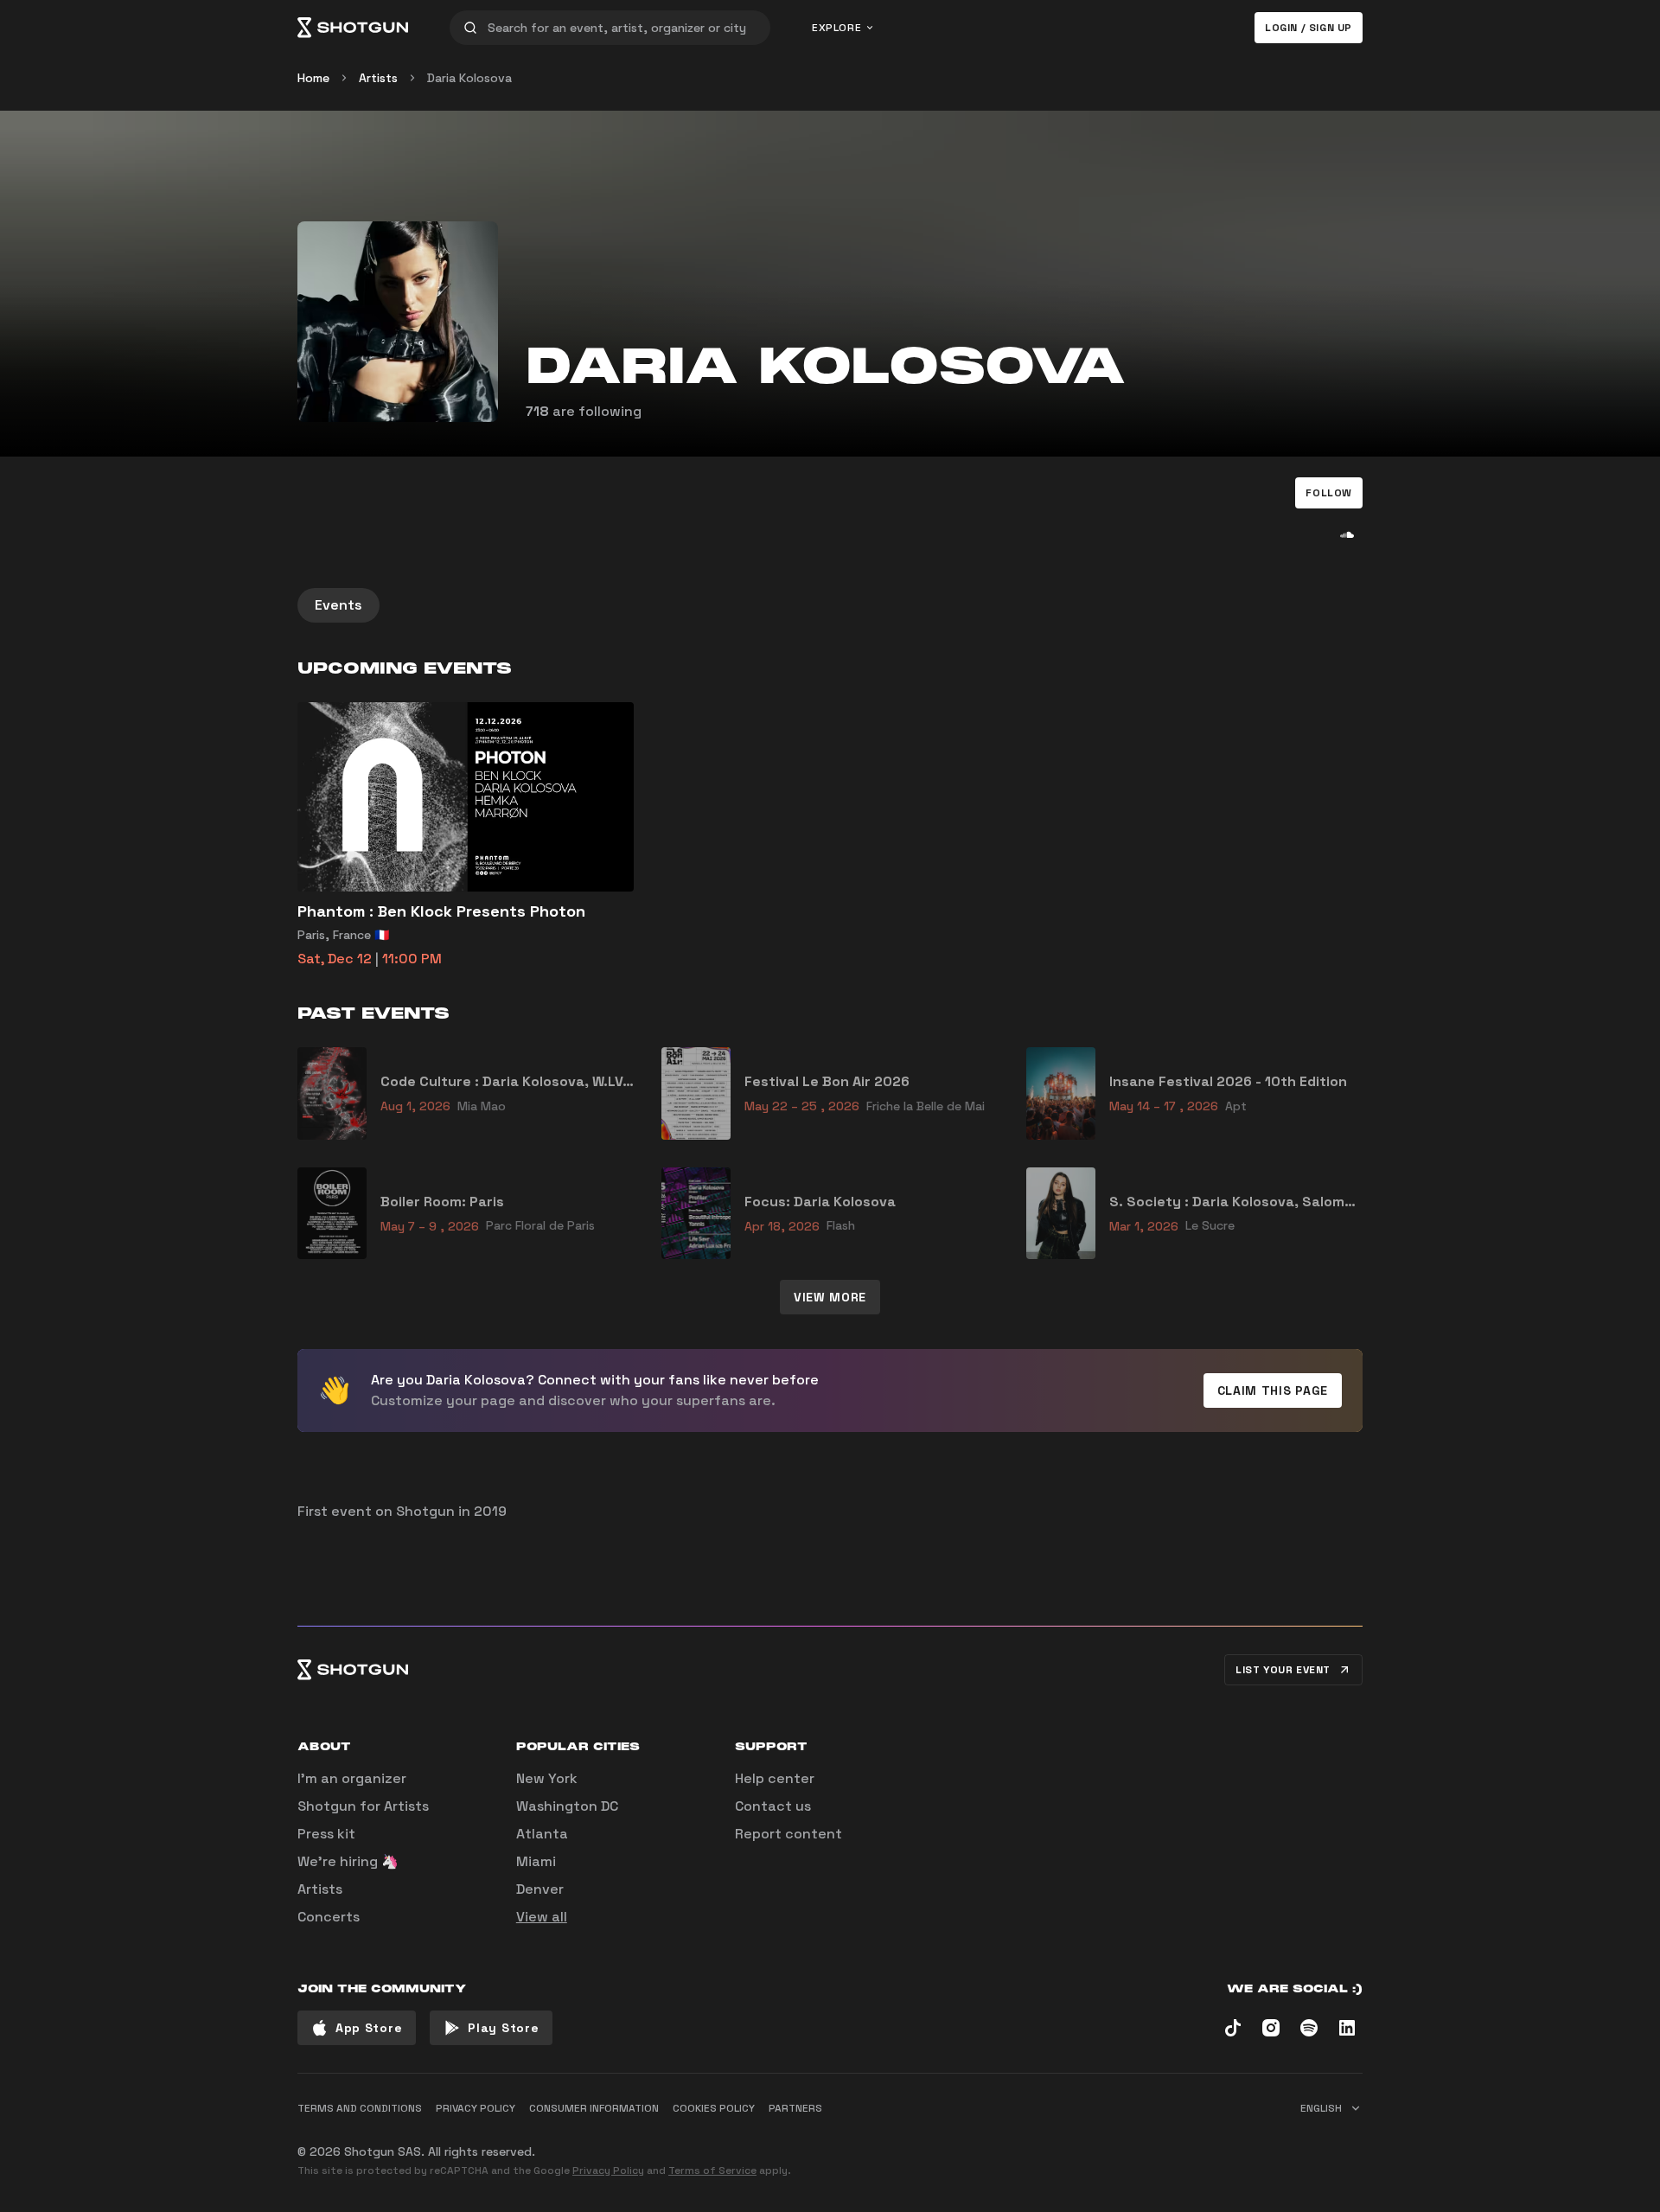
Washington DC (567, 1806)
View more (830, 1297)
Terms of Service (712, 2170)
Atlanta (542, 1834)
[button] (1329, 493)
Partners (795, 2108)
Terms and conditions (360, 2108)
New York (547, 1778)
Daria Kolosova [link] (469, 78)
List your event (1283, 1670)
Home (313, 78)
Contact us (773, 1806)
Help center (775, 1778)
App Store (369, 2028)
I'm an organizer (352, 1778)
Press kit (326, 1834)
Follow (1329, 493)
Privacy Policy (608, 2170)
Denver (540, 1889)
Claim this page (1273, 1390)
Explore (836, 28)
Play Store (503, 2028)
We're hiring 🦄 (348, 1861)
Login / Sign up (1309, 28)
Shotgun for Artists (363, 1806)
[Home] (353, 28)
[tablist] (830, 605)
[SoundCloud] (1347, 534)
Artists (378, 78)
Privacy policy (476, 2108)
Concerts (329, 1917)
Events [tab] (338, 605)
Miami (536, 1861)
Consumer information (594, 2108)
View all (542, 1917)
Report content (788, 1834)
